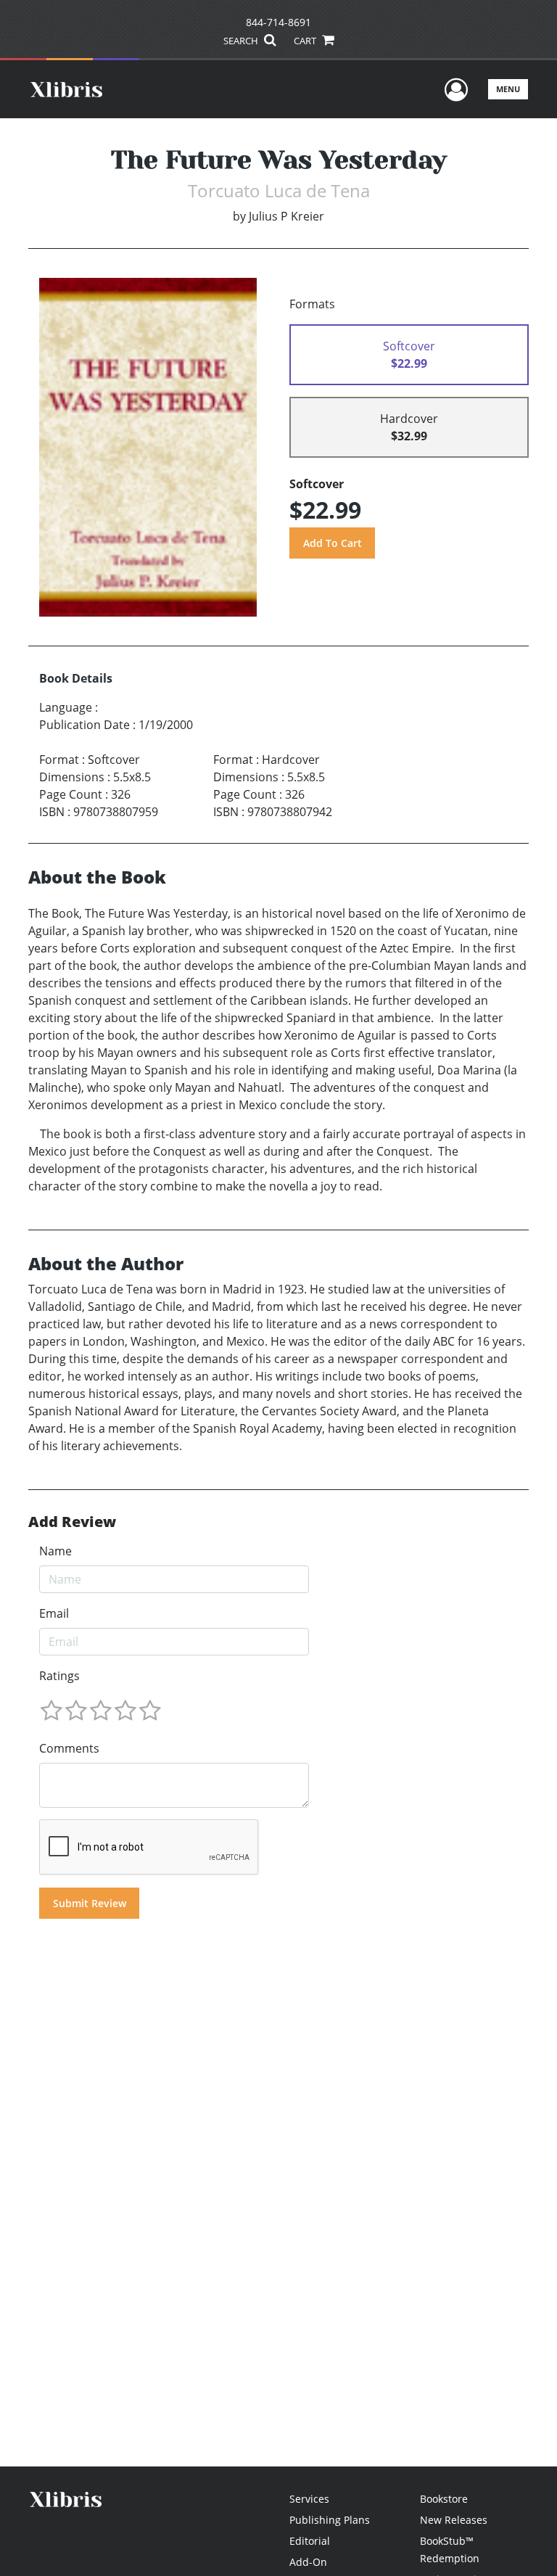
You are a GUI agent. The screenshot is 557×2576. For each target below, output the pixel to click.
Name (55, 1551)
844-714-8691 (278, 22)
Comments (69, 1748)
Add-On (308, 2562)
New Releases (454, 2520)
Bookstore (444, 2499)
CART (306, 41)
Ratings (59, 1676)
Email (54, 1613)
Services (309, 2499)
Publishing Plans (330, 2520)
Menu (508, 89)
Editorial (310, 2541)
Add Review (72, 1522)
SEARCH (242, 41)
